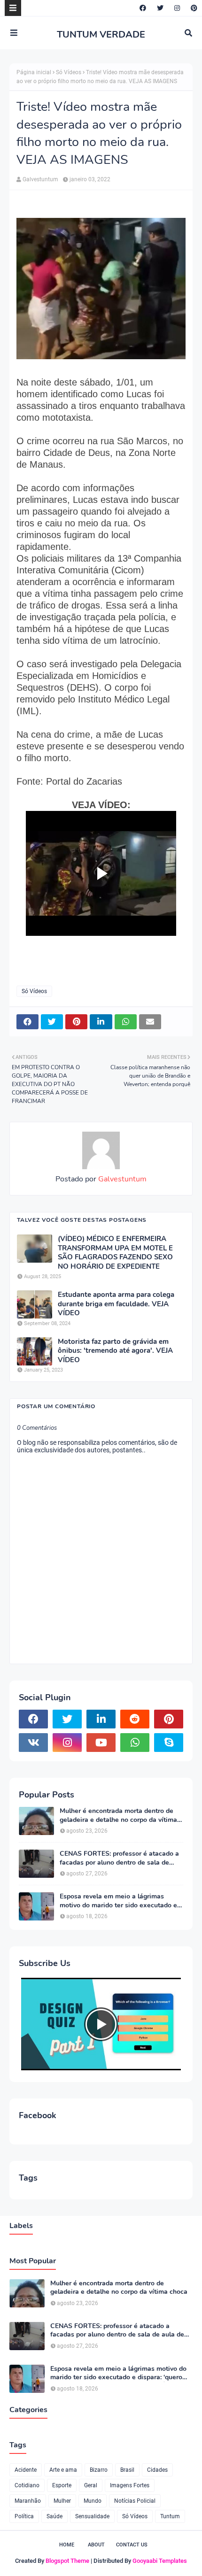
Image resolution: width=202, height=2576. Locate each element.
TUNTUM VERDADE (101, 35)
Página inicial (34, 72)
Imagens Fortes (130, 2485)
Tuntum (170, 2516)
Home (67, 2545)
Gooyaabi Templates (160, 2561)
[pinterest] (193, 8)
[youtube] (101, 1743)
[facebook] (143, 8)
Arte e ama (63, 2470)
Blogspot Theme (67, 2561)
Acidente (26, 2470)
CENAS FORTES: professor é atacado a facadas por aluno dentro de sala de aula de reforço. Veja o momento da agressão (119, 1858)
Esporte (62, 2485)
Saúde (54, 2516)
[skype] (169, 1743)
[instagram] (177, 8)
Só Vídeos (69, 72)
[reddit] (135, 1719)
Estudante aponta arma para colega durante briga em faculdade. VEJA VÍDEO (116, 1304)
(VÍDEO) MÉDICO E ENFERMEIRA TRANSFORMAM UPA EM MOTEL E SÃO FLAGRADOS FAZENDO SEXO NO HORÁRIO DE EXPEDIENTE (115, 1253)
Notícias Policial (135, 2501)
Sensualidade (92, 2516)
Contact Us (132, 2545)
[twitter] (160, 8)
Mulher (62, 2501)
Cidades (157, 2470)
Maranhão (28, 2501)
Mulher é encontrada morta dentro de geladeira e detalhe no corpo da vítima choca (118, 1815)
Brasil (127, 2470)
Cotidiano (27, 2485)
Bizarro (99, 2470)
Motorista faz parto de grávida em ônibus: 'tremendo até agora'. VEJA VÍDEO (115, 1351)
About (96, 2545)
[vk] (33, 1743)
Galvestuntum (40, 179)
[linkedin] (101, 1719)
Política (24, 2516)
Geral (91, 2485)
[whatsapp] (135, 1743)
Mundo (93, 2501)
